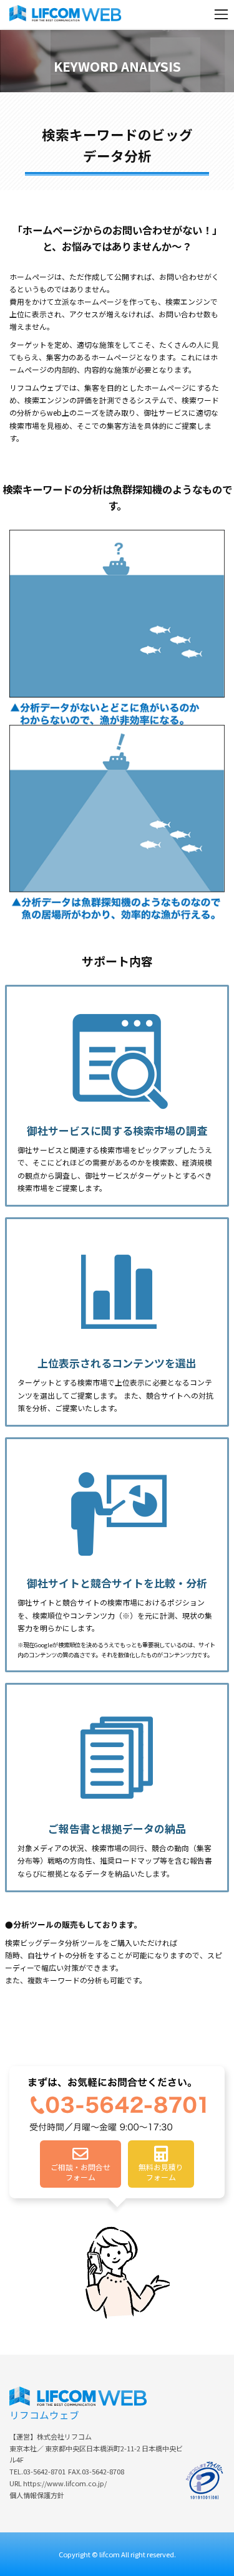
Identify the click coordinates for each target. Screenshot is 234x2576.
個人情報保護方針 (37, 2495)
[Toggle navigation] (221, 14)
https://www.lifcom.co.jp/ (65, 2483)
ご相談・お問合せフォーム (80, 2172)
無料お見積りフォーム (161, 2172)
